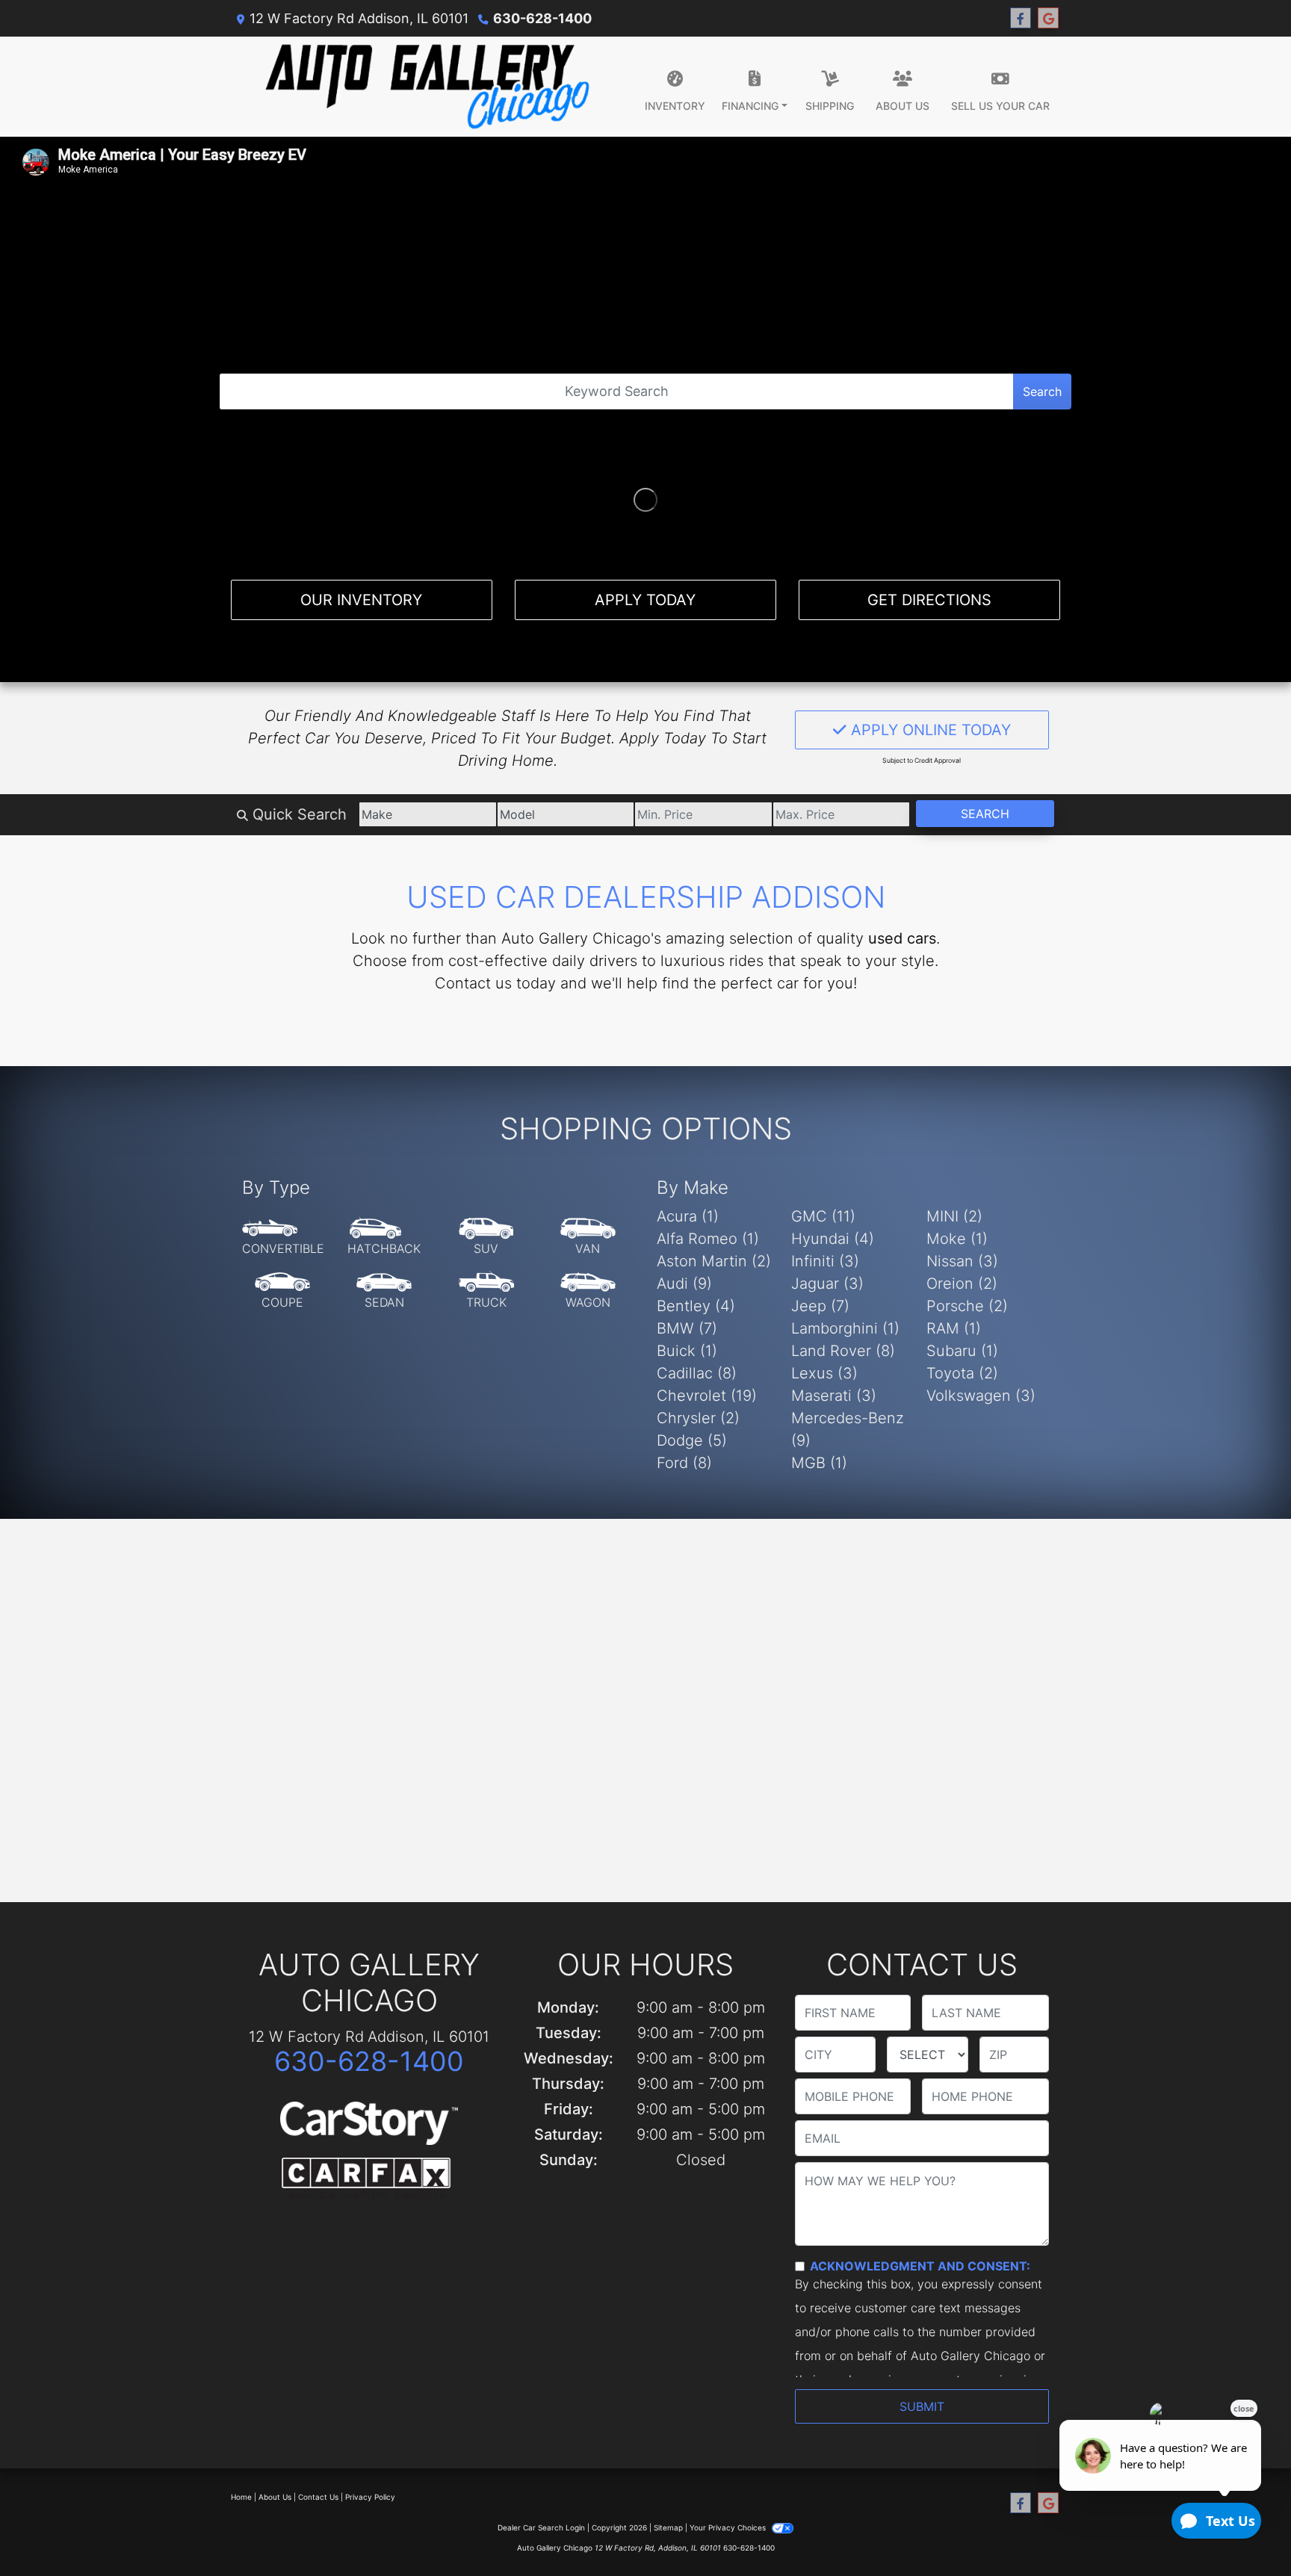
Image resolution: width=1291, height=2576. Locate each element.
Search (1042, 391)
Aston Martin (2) (714, 1261)
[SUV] (486, 1237)
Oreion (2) (962, 1284)
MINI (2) (954, 1216)
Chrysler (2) (698, 1418)
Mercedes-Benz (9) (848, 1429)
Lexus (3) (824, 1373)
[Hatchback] (384, 1237)
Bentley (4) (696, 1306)
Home (241, 2497)
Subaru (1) (962, 1351)
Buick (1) (687, 1351)
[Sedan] (384, 1291)
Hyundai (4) (833, 1239)
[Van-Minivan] (588, 1237)
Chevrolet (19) (707, 1396)
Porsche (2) (967, 1306)
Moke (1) (957, 1239)
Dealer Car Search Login (541, 2527)
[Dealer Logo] (427, 87)
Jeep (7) (820, 1306)
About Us (275, 2497)
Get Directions (929, 600)
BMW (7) (687, 1328)
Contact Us (318, 2497)
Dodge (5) (692, 1440)
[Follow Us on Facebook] (1021, 18)
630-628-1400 (542, 18)
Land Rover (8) (843, 1351)
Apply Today (645, 600)
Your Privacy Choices (729, 2527)
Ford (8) (684, 1463)
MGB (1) (819, 1463)
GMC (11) (823, 1216)
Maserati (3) (834, 1396)
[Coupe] (282, 1291)
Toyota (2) (962, 1373)
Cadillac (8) (697, 1373)
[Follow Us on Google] (1048, 18)
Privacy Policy (370, 2497)
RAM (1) (954, 1328)
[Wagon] (588, 1291)
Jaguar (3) (827, 1284)
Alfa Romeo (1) (708, 1239)
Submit (922, 2406)
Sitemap (668, 2527)
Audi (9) (684, 1284)
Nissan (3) (962, 1261)
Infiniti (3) (825, 1261)
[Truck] (486, 1291)
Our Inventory (361, 600)
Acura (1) (688, 1216)
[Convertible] (283, 1237)
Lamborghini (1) (845, 1328)
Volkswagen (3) (981, 1396)
